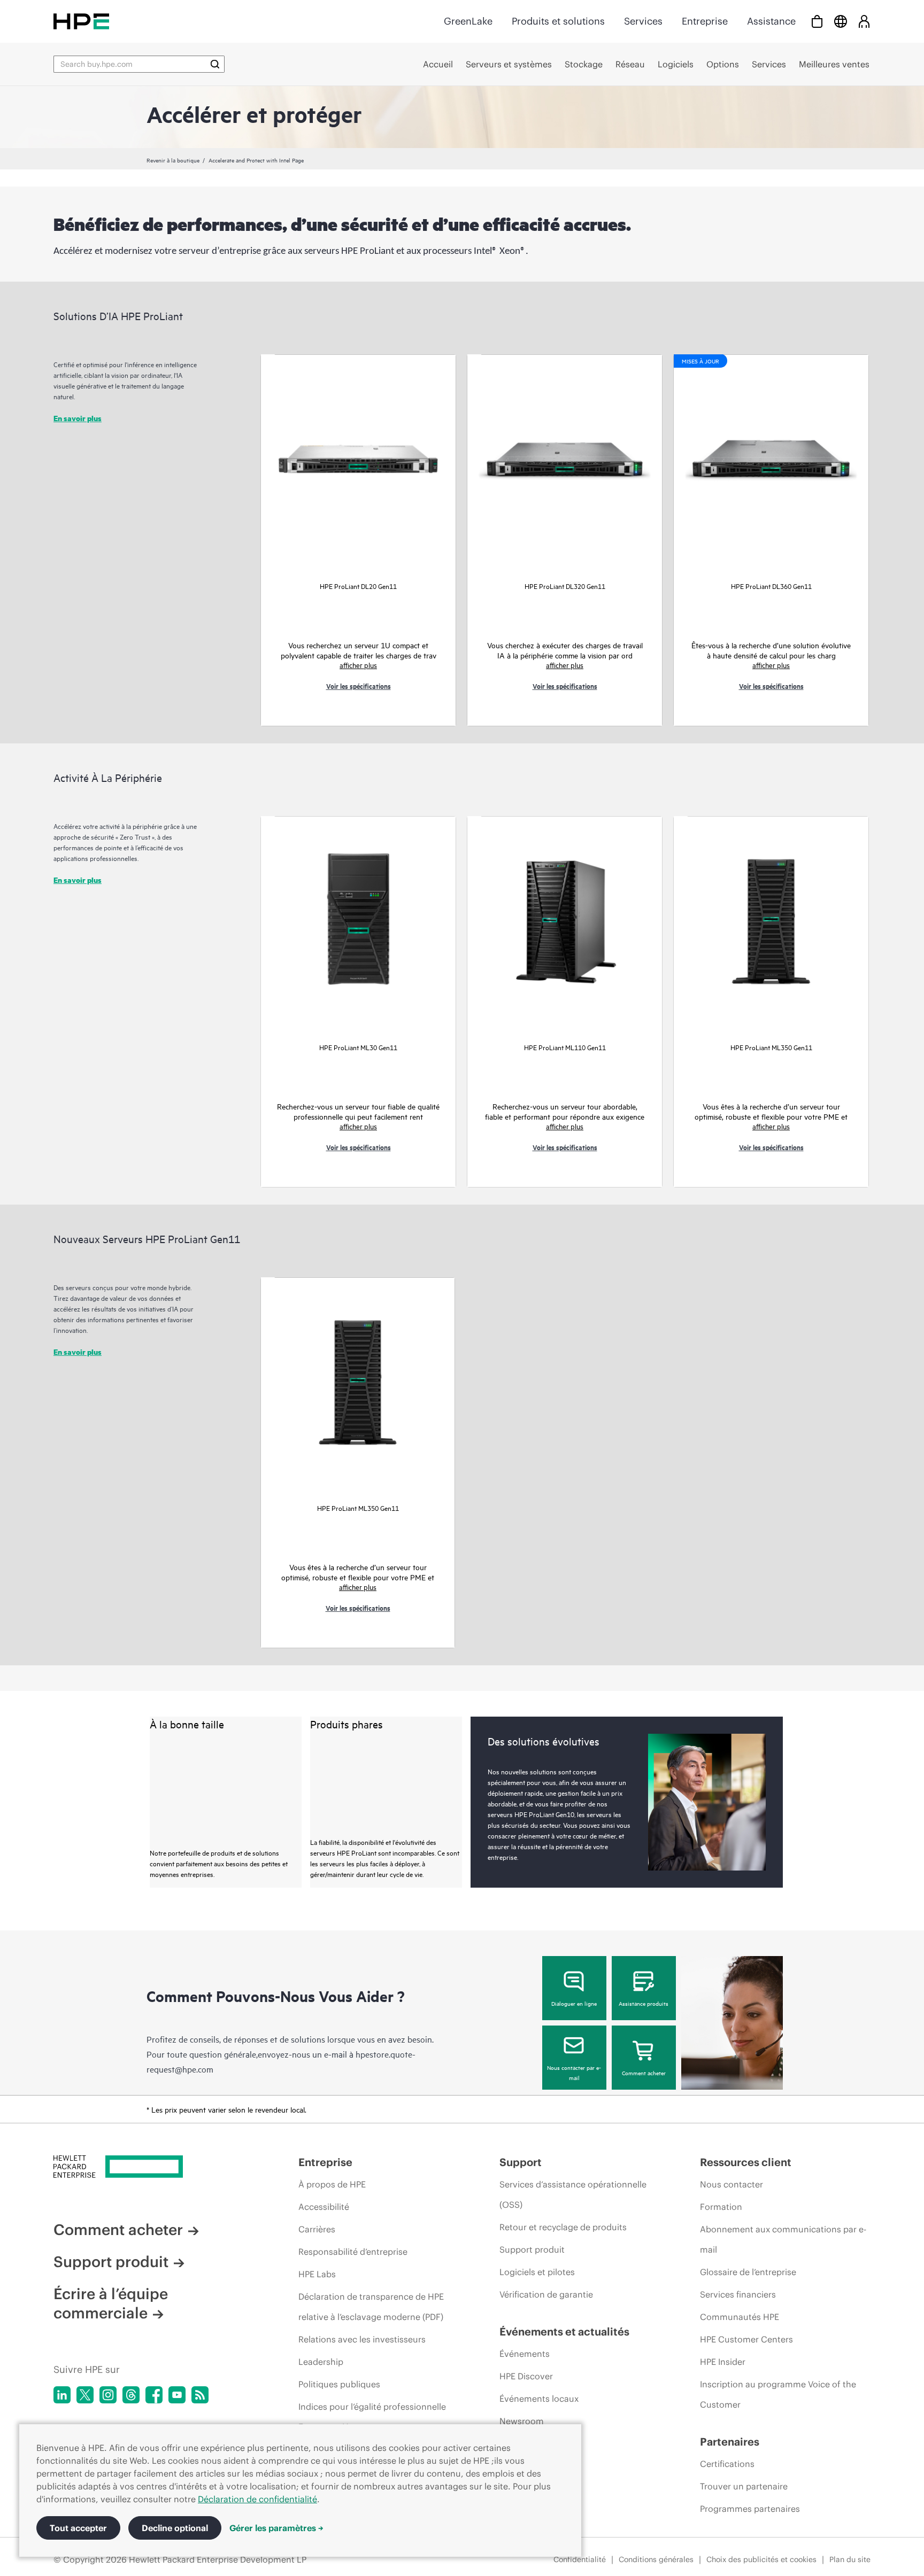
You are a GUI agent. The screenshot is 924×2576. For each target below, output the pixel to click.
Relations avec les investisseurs (362, 2339)
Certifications (727, 2464)
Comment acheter (644, 2073)
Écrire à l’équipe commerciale (111, 2303)
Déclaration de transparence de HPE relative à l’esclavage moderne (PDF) (371, 2307)
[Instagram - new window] (108, 2395)
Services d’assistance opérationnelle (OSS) (573, 2194)
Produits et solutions (558, 21)
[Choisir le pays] (841, 21)
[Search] (215, 64)
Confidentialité (580, 2559)
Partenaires (730, 2442)
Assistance (771, 21)
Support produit (111, 2262)
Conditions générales (656, 2559)
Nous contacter (731, 2184)
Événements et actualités (564, 2331)
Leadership (321, 2362)
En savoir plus (78, 418)
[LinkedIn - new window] (62, 2395)
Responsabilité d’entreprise (353, 2252)
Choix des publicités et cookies (761, 2559)
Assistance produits (644, 2003)
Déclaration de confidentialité (257, 2499)
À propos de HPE (332, 2184)
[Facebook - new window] (154, 2395)
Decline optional (175, 2528)
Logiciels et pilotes (537, 2272)
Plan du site (850, 2559)
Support (521, 2162)
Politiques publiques (339, 2384)
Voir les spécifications (359, 686)
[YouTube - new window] (177, 2395)
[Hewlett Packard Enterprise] (81, 21)
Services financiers (738, 2294)
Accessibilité (324, 2207)
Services (643, 21)
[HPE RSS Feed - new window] (200, 2395)
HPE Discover (526, 2376)
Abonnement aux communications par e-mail (783, 2239)
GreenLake (468, 21)
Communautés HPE (740, 2317)
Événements (525, 2354)
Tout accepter (78, 2528)
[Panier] (817, 21)
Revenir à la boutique (173, 160)
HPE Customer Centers (746, 2339)
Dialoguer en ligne (574, 2003)
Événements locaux (539, 2399)
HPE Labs (317, 2274)
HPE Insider (723, 2362)
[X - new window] (85, 2395)
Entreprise (705, 21)
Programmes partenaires (750, 2509)
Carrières (317, 2229)
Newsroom (522, 2421)
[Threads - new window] (131, 2395)
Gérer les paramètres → (276, 2528)
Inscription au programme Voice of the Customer (778, 2394)
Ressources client (746, 2162)
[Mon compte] (864, 21)
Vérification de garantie (546, 2294)
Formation (721, 2207)
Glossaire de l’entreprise (748, 2272)
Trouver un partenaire (744, 2486)
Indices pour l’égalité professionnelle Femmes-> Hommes (372, 2417)
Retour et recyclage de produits (563, 2227)
